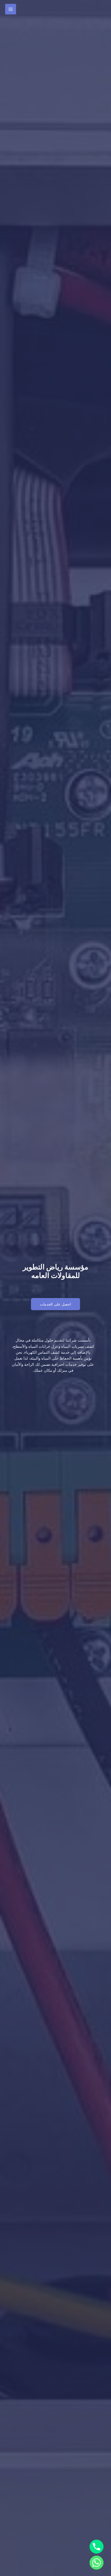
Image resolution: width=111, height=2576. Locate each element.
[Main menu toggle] (11, 9)
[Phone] (97, 2547)
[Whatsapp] (97, 2563)
